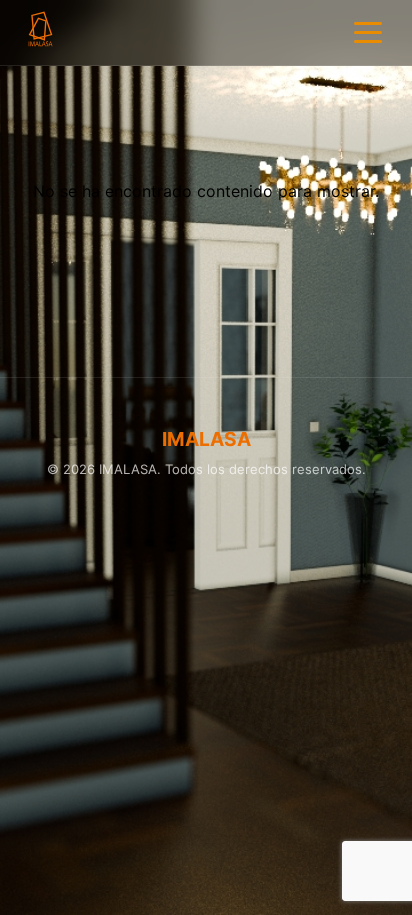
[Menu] (368, 32)
